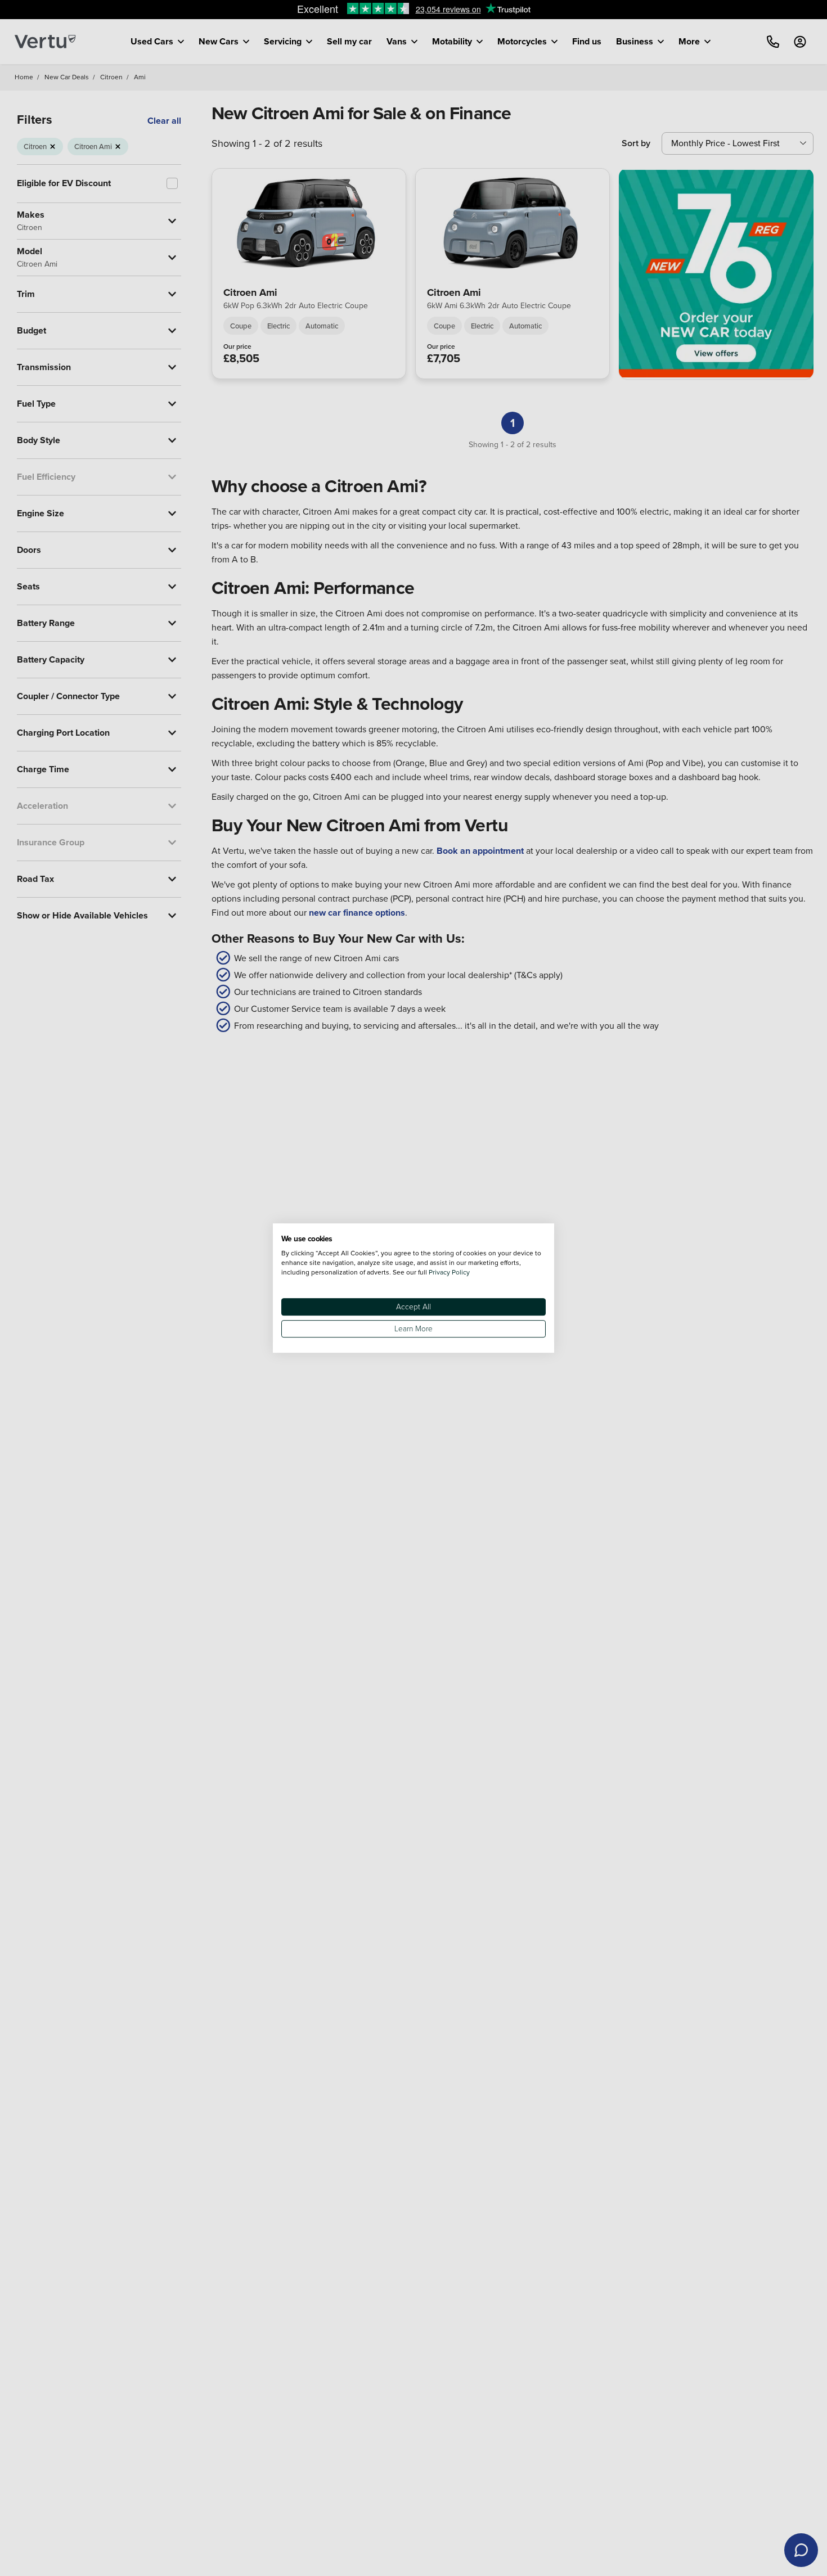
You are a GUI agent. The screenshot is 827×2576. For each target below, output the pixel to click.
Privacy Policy (449, 1272)
